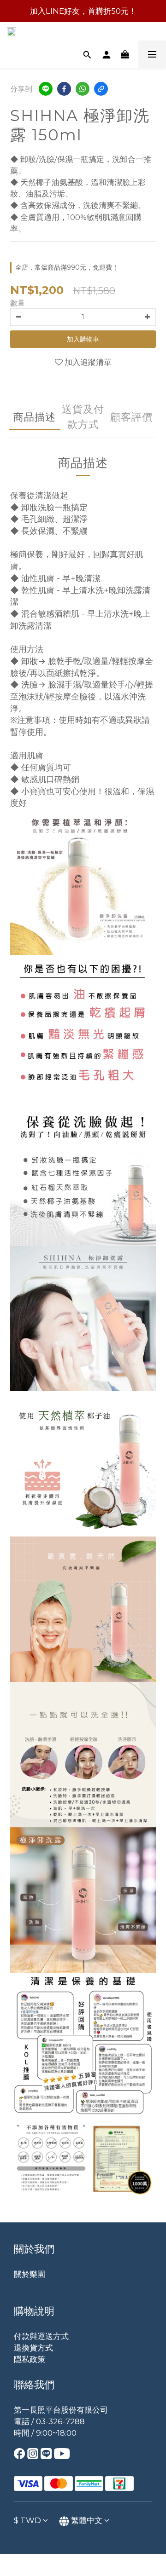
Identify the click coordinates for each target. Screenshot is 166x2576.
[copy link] (101, 89)
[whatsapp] (83, 89)
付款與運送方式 (41, 2336)
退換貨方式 (33, 2348)
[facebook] (64, 89)
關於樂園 (30, 2274)
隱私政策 (30, 2359)
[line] (46, 89)
